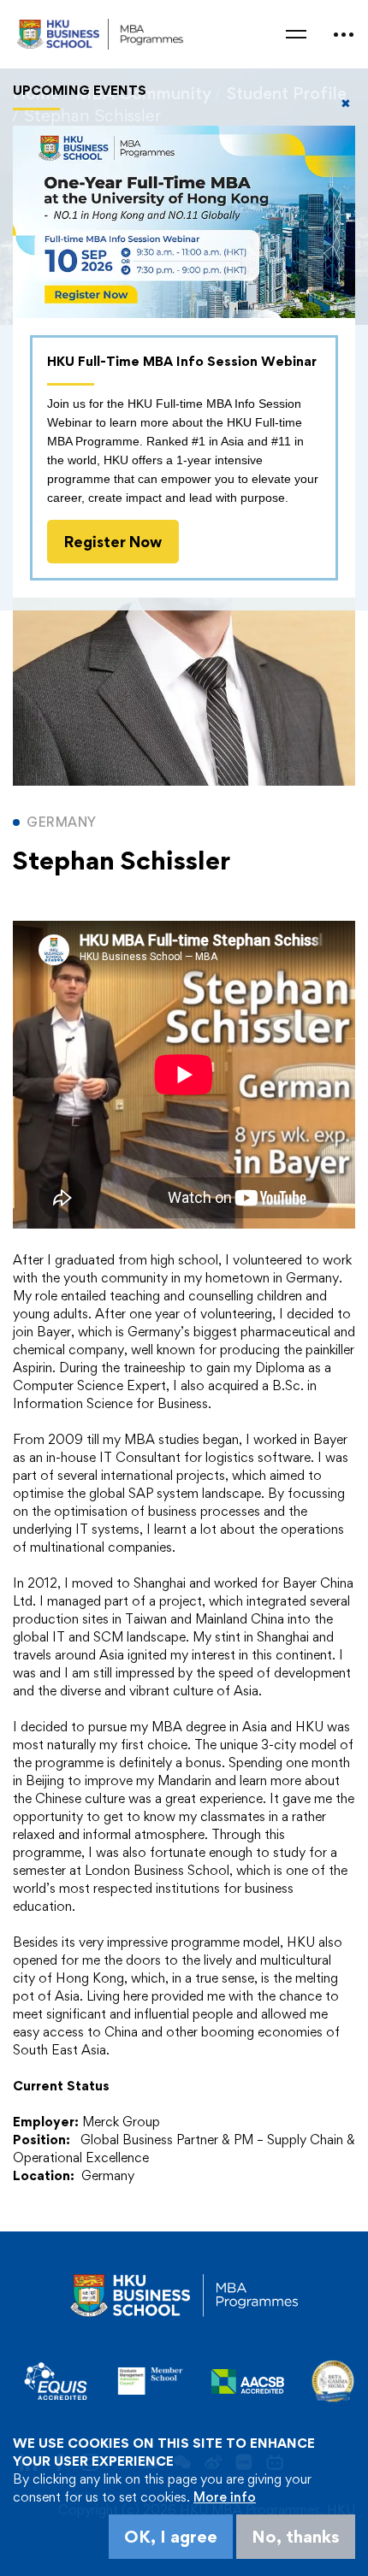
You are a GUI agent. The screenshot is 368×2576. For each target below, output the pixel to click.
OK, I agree (171, 2537)
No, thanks (296, 2537)
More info (225, 2497)
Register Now (113, 542)
